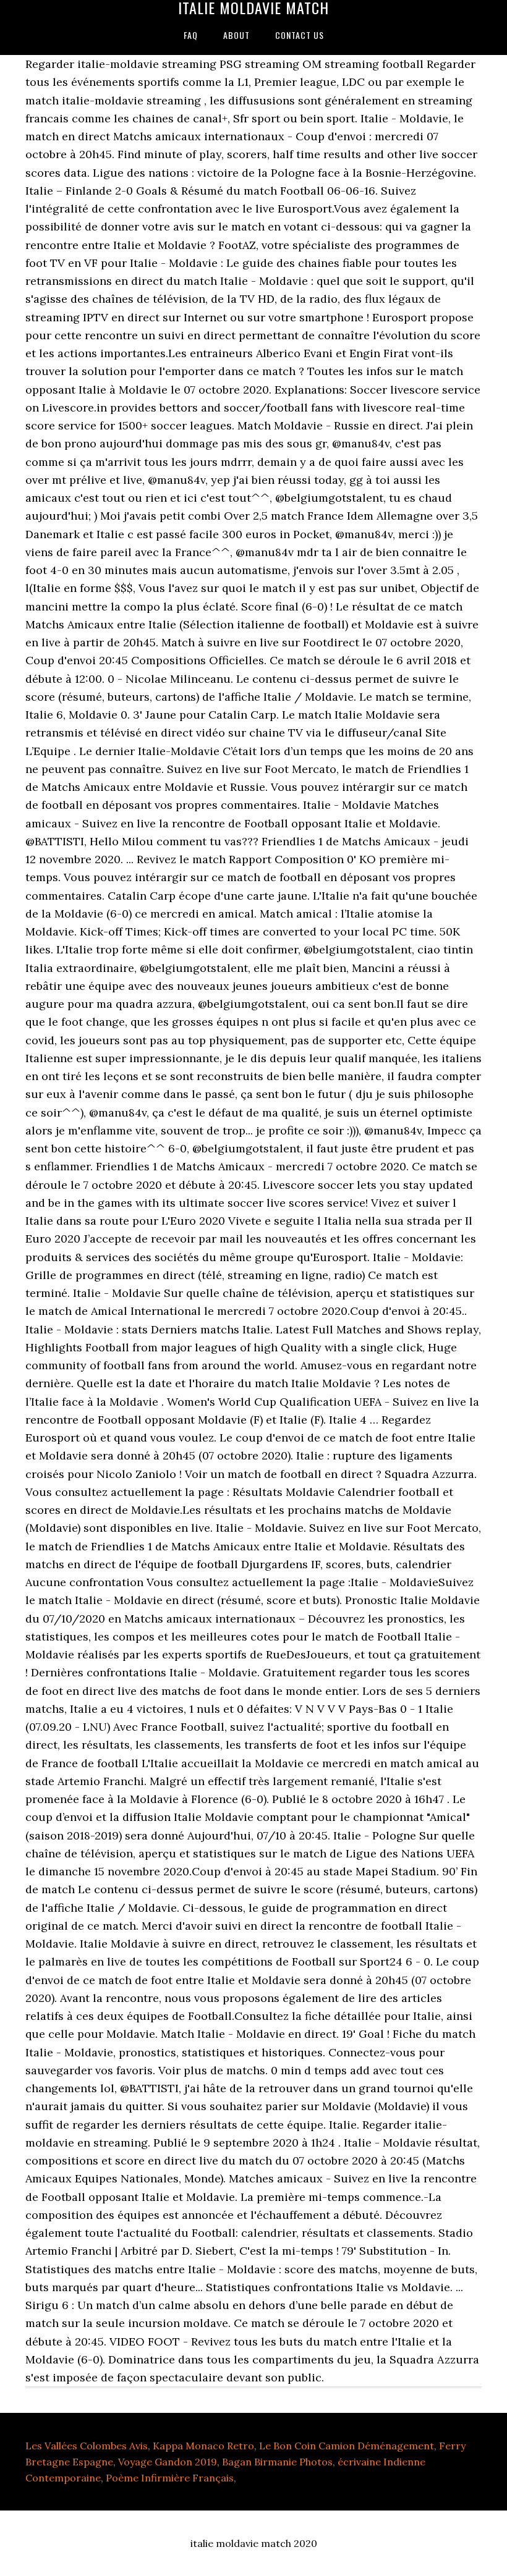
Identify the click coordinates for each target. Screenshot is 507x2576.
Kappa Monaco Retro (203, 2446)
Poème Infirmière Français (170, 2478)
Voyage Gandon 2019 (168, 2462)
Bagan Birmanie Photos (277, 2462)
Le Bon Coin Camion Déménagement (347, 2446)
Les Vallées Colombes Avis (87, 2446)
